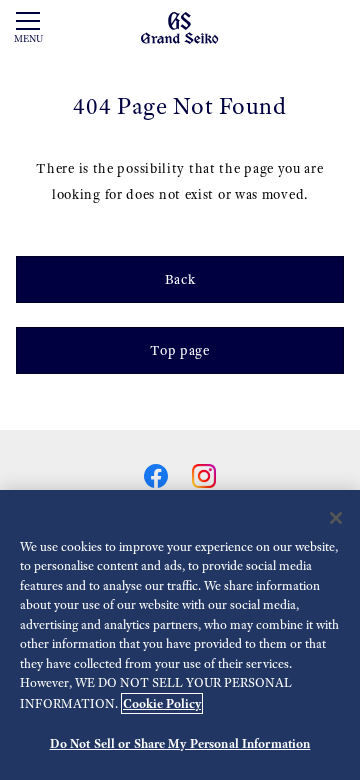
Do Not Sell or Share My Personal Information (180, 743)
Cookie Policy (162, 703)
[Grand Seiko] (179, 26)
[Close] (336, 518)
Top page (180, 350)
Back (180, 279)
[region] (180, 635)
